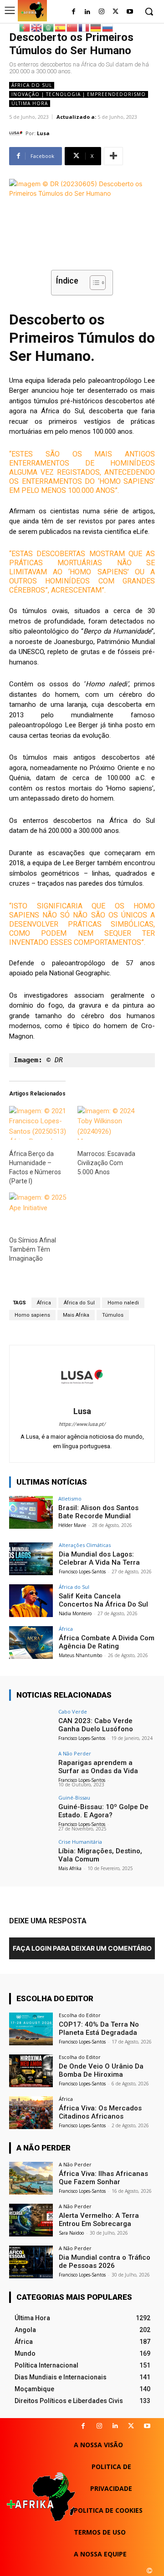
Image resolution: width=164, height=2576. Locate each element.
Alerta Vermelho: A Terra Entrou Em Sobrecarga (99, 2220)
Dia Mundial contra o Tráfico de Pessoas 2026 (105, 2262)
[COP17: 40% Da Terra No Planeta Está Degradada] (31, 2029)
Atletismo (70, 1498)
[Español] (61, 27)
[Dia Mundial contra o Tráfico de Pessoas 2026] (31, 2262)
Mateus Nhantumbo (80, 1655)
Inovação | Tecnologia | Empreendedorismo (79, 94)
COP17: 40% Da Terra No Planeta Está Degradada (99, 2028)
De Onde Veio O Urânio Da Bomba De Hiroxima (101, 2070)
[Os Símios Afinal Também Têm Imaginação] (39, 1209)
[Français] (84, 27)
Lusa (43, 133)
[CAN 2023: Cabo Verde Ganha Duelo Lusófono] (31, 1725)
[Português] (25, 27)
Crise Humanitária (80, 1842)
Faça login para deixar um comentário (82, 1948)
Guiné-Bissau (74, 1798)
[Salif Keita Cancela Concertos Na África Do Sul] (31, 1601)
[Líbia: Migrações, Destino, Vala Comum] (31, 1856)
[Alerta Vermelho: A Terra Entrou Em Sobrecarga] (31, 2220)
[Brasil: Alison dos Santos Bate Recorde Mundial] (31, 1512)
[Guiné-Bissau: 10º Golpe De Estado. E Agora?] (31, 1811)
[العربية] (49, 27)
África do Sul (32, 85)
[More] (113, 156)
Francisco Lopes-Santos (82, 1572)
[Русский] (108, 27)
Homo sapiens (32, 1315)
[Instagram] (102, 12)
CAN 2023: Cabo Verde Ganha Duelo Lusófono (96, 1725)
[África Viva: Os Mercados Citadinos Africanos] (31, 2113)
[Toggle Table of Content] (93, 283)
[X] (131, 2426)
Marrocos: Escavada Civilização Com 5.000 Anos (106, 1163)
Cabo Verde (73, 1711)
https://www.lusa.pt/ (82, 1424)
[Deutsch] (96, 27)
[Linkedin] (115, 2426)
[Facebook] (74, 12)
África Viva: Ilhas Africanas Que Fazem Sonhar (103, 2178)
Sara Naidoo (71, 2233)
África (44, 1303)
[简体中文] (72, 27)
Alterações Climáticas (85, 1545)
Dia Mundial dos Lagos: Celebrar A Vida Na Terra (99, 1558)
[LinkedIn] (88, 12)
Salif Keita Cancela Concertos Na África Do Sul (103, 1600)
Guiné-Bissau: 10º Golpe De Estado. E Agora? (103, 1811)
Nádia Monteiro (75, 1613)
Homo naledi (123, 1303)
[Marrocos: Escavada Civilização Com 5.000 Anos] (107, 1123)
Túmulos (113, 1315)
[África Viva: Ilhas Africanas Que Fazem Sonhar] (31, 2178)
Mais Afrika (76, 1315)
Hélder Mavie (72, 1525)
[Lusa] (17, 133)
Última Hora (30, 103)
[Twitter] (115, 12)
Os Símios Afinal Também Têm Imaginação (33, 1249)
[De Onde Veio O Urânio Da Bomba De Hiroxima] (31, 2071)
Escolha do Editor (80, 2015)
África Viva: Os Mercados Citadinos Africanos (100, 2112)
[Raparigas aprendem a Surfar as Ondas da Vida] (31, 1767)
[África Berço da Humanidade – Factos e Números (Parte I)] (39, 1123)
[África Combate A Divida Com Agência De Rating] (31, 1643)
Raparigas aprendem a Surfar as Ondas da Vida (98, 1767)
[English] (37, 27)
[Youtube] (130, 12)
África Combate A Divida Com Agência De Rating (107, 1642)
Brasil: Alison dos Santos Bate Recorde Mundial (98, 1512)
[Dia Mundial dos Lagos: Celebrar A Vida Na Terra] (31, 1559)
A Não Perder (75, 1753)
